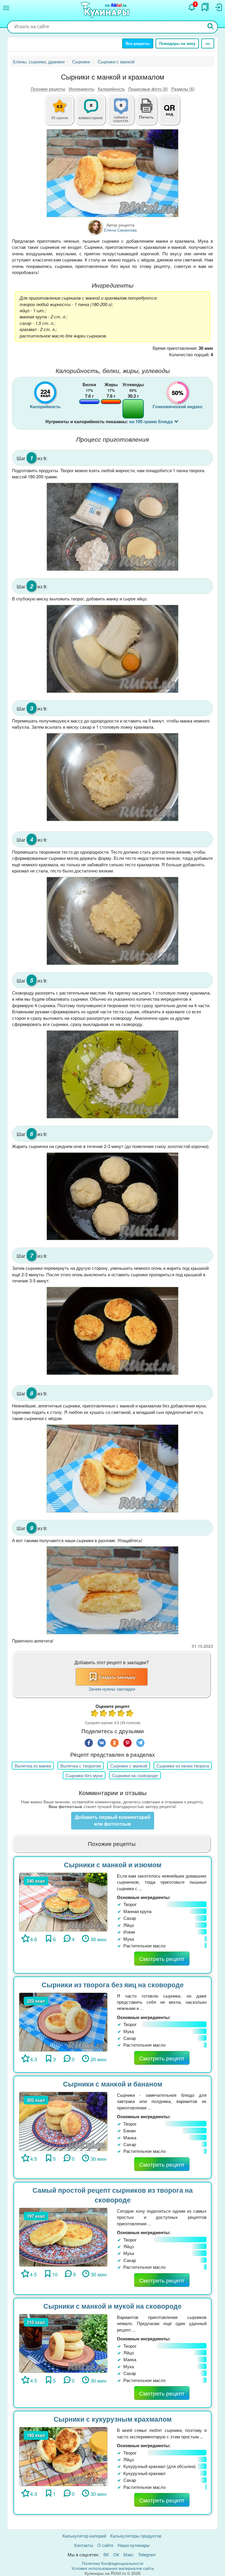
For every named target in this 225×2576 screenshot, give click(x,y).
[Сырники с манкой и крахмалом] (112, 173)
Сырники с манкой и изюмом (113, 1865)
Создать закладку (117, 1677)
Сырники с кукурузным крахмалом (113, 2419)
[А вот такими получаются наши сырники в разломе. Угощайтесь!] (112, 1590)
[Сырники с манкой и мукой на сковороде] (63, 2343)
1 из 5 (95, 1714)
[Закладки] (205, 7)
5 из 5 (130, 1714)
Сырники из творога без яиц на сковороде (113, 1985)
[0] (124, 113)
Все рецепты (138, 43)
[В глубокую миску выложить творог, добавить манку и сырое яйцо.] (112, 649)
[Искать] (211, 27)
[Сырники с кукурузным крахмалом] (63, 2456)
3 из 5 (112, 1714)
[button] (146, 116)
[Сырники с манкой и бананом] (63, 2121)
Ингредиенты (82, 89)
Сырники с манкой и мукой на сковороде (112, 2306)
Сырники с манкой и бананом (113, 2084)
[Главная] (106, 10)
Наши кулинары (134, 2545)
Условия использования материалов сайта (113, 2568)
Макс (129, 2554)
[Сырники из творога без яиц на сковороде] (63, 2021)
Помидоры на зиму (177, 43)
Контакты (84, 2545)
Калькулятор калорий (84, 2536)
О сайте (105, 2545)
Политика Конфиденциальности (112, 2563)
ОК (116, 2554)
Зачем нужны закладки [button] (112, 1689)
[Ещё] (208, 43)
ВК (106, 2554)
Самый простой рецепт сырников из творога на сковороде (113, 2195)
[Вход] (218, 7)
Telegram (147, 2554)
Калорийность (111, 89)
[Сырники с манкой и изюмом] (63, 1901)
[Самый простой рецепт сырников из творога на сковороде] (63, 2237)
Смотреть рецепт (162, 1958)
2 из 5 (104, 1714)
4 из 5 (121, 1714)
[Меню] (6, 8)
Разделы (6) (183, 89)
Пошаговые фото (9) (148, 89)
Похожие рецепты (48, 89)
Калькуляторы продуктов (136, 2536)
